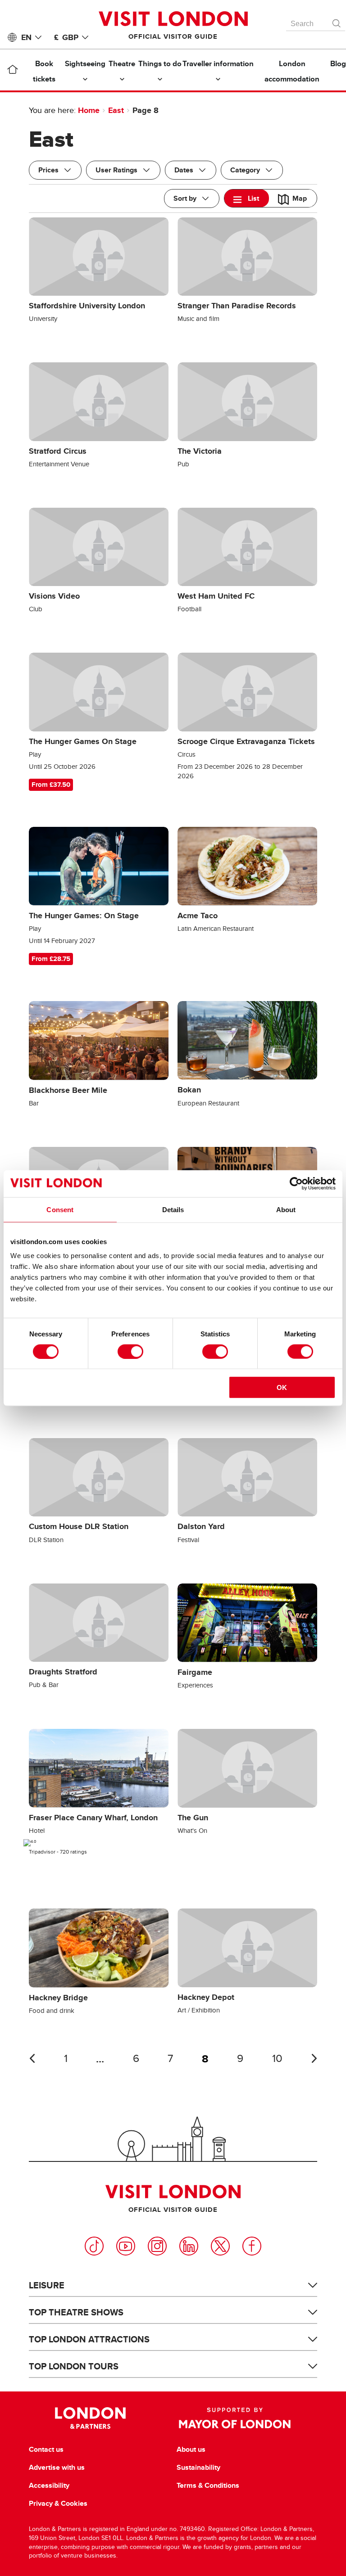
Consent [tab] (60, 1209)
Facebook (252, 2246)
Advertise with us (57, 2468)
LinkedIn (189, 2246)
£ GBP (66, 37)
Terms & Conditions (208, 2486)
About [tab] (286, 1209)
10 (277, 2059)
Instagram (157, 2246)
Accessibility (49, 2486)
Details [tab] (173, 1209)
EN (26, 37)
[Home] (12, 71)
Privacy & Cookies (58, 2504)
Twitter (220, 2246)
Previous (32, 2058)
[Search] (337, 21)
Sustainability (198, 2468)
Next (314, 2058)
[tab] (247, 198)
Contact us (46, 2450)
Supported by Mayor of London (235, 2418)
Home (89, 110)
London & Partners (90, 2418)
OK (282, 1387)
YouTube (126, 2246)
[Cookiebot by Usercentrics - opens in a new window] (296, 1183)
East (116, 110)
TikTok (94, 2246)
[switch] (130, 1351)
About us (191, 2450)
